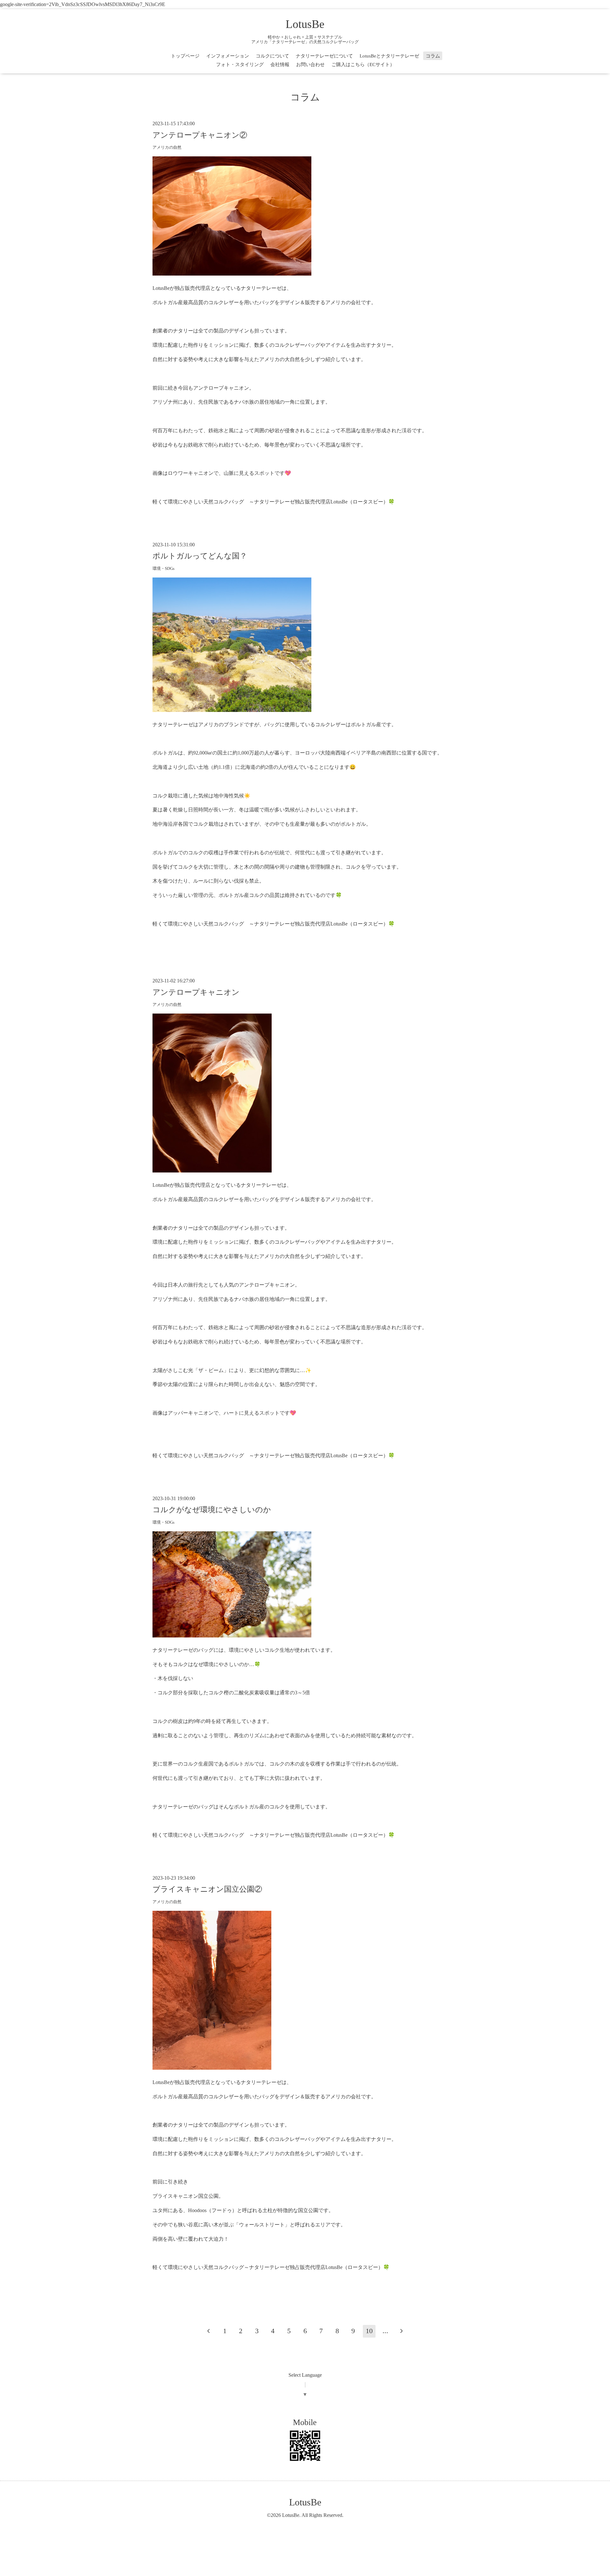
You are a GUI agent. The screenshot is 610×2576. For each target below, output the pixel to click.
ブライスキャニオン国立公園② (207, 1889)
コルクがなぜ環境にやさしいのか (212, 1510)
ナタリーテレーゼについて (324, 56)
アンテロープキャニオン (196, 992)
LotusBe (305, 24)
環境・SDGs (163, 569)
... (385, 2331)
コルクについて (272, 56)
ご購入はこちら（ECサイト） (363, 65)
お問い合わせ (310, 65)
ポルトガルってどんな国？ (200, 556)
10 (369, 2331)
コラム (433, 56)
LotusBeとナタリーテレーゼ (389, 56)
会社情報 (280, 65)
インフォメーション (228, 56)
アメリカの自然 (167, 147)
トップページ (185, 56)
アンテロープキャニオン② (200, 135)
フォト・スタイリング (240, 65)
